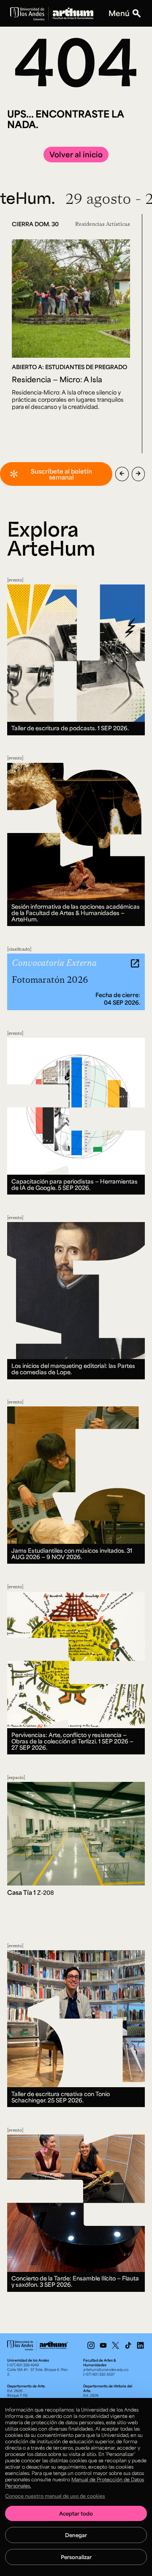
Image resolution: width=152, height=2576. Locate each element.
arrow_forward (138, 474)
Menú (119, 13)
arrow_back (122, 474)
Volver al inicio (76, 154)
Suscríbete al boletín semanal (61, 474)
